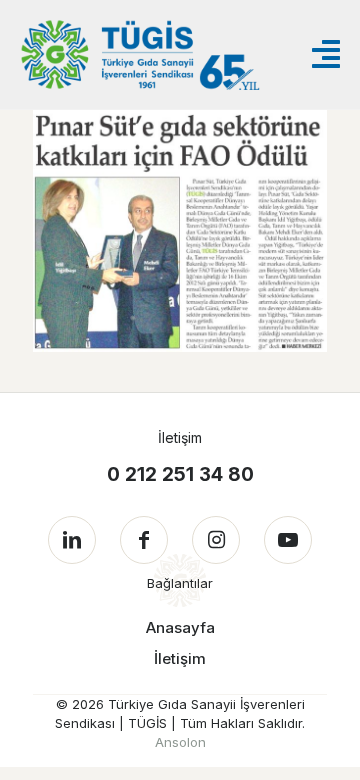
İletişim (180, 658)
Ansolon (180, 742)
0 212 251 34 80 (180, 474)
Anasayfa (180, 627)
